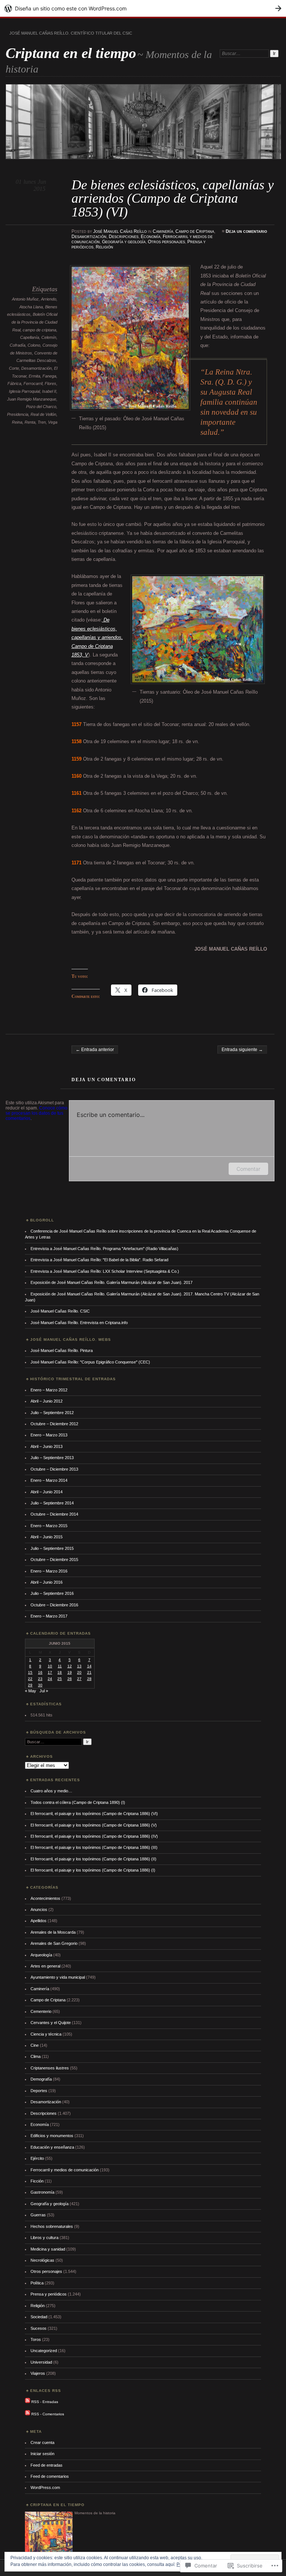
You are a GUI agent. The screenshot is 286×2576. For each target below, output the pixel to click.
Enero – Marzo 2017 (49, 1616)
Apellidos (39, 1921)
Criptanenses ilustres (50, 2068)
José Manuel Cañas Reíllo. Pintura (62, 1350)
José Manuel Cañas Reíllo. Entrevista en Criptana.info (79, 1323)
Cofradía (18, 345)
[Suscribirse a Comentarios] (28, 2414)
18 (60, 1672)
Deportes (39, 2091)
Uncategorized (44, 2351)
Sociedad (39, 2317)
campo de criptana (39, 330)
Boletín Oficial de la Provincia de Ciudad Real (34, 322)
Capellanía (30, 337)
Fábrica (14, 383)
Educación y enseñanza (52, 2147)
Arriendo (49, 299)
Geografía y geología (124, 242)
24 (50, 1679)
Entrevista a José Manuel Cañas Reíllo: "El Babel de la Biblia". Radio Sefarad (99, 1260)
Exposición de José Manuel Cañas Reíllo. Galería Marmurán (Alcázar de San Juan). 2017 (112, 1282)
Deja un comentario (246, 231)
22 (30, 1679)
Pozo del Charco (41, 407)
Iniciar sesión (42, 2454)
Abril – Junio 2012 (47, 1401)
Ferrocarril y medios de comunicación (65, 2170)
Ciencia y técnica (46, 2034)
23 (40, 1679)
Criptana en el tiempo (71, 53)
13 (79, 1666)
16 (40, 1672)
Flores (50, 383)
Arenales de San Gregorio (54, 1943)
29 (30, 1685)
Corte (14, 368)
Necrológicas (42, 2260)
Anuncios (39, 1909)
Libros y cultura (45, 2238)
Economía (151, 237)
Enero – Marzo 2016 (49, 1571)
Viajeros (38, 2373)
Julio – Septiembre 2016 (52, 1593)
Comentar (248, 1169)
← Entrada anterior (95, 1050)
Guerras (38, 2215)
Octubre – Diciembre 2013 (54, 1469)
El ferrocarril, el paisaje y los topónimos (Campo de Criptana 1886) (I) (93, 1870)
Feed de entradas (47, 2465)
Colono (34, 345)
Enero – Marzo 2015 (49, 1526)
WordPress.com (45, 2487)
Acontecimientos (45, 1898)
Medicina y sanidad (48, 2249)
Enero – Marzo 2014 (49, 1480)
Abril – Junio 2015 (47, 1537)
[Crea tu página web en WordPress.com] (143, 8)
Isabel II (49, 391)
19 (70, 1672)
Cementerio (41, 2011)
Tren (42, 422)
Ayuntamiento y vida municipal (58, 1977)
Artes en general (45, 1966)
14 (89, 1666)
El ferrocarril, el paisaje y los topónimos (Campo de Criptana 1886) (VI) (94, 1814)
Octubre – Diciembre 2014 (54, 1514)
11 (60, 1666)
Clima (36, 2056)
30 (40, 1685)
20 (79, 1672)
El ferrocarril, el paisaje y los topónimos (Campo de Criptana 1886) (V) (94, 1825)
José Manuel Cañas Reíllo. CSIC (60, 1311)
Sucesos (39, 2328)
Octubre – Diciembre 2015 (54, 1560)
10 (50, 1666)
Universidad (41, 2362)
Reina (17, 422)
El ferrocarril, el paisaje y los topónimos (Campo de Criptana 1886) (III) (94, 1847)
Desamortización (89, 237)
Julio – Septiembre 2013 (52, 1458)
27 (79, 1679)
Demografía (41, 2079)
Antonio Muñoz (25, 299)
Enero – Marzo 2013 (49, 1435)
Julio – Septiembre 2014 (52, 1503)
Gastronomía (42, 2192)
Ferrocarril (33, 383)
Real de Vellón (43, 414)
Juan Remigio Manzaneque (32, 399)
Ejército (37, 2158)
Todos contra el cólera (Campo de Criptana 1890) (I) (78, 1802)
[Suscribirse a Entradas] (28, 2402)
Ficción (37, 2181)
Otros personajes (166, 242)
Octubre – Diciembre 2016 (54, 1605)
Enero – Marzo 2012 (49, 1390)
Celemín (49, 337)
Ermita (34, 376)
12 (70, 1666)
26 (70, 1679)
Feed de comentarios (50, 2476)
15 (30, 1672)
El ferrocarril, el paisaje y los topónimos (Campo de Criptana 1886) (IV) (94, 1836)
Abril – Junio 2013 (47, 1446)
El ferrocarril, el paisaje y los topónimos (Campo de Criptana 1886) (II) (93, 1859)
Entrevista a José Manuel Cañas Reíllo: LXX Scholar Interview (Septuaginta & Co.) (105, 1271)
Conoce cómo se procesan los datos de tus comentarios (36, 1113)
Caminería (163, 231)
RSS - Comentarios (48, 2414)
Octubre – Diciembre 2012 (54, 1424)
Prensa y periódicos (49, 2294)
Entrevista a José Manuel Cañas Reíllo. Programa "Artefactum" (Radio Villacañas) (104, 1249)
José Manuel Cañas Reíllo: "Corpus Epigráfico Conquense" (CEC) (90, 1362)
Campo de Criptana (195, 231)
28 (89, 1679)
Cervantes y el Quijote (51, 2023)
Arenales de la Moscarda (53, 1932)
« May (31, 1691)
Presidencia (18, 414)
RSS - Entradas (45, 2402)
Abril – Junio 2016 (47, 1582)
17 (50, 1672)
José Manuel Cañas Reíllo (120, 231)
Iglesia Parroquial (24, 391)
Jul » (44, 1691)
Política (37, 2283)
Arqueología (41, 1955)
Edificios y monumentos (52, 2136)
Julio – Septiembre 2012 (52, 1413)
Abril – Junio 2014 (47, 1492)
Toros (36, 2339)
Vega (53, 422)
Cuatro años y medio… (51, 1791)
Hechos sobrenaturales (52, 2226)
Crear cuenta (42, 2442)
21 (89, 1672)
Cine (35, 2045)
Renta (30, 422)
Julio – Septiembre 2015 (52, 1548)
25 (60, 1679)
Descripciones (124, 237)
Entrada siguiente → (242, 1050)
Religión (104, 247)
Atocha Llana (31, 307)
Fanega (49, 376)
